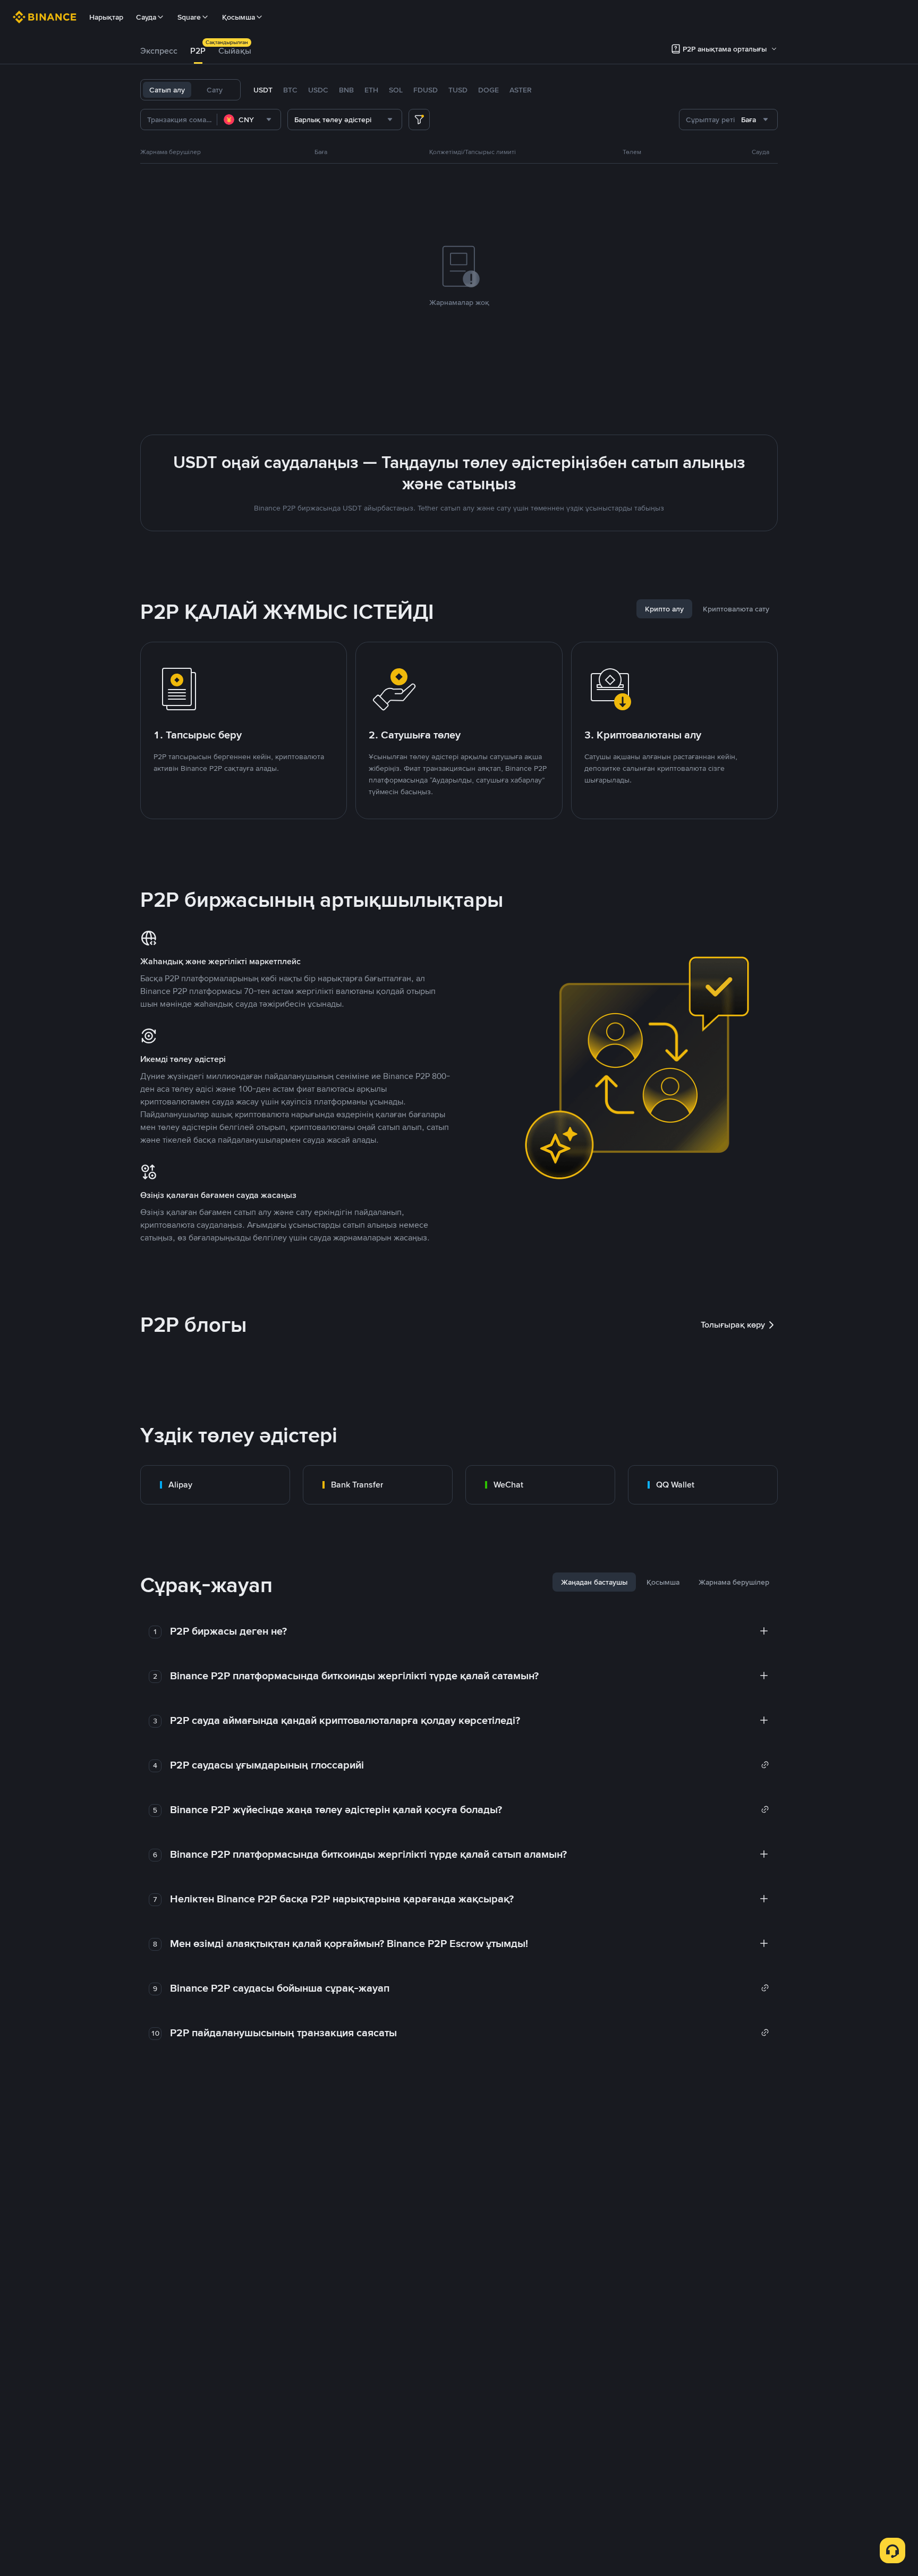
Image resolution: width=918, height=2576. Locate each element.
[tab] (159, 51)
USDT (263, 90)
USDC (318, 90)
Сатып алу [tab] (167, 90)
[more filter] (419, 120)
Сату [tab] (215, 90)
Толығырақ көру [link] (733, 1325)
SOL (396, 90)
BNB (346, 90)
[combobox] (249, 120)
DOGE (488, 90)
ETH (371, 90)
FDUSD (426, 90)
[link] (215, 1485)
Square (189, 17)
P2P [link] (198, 51)
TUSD (458, 90)
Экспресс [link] (159, 51)
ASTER (521, 90)
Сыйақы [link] (235, 51)
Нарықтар (106, 17)
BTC (290, 90)
